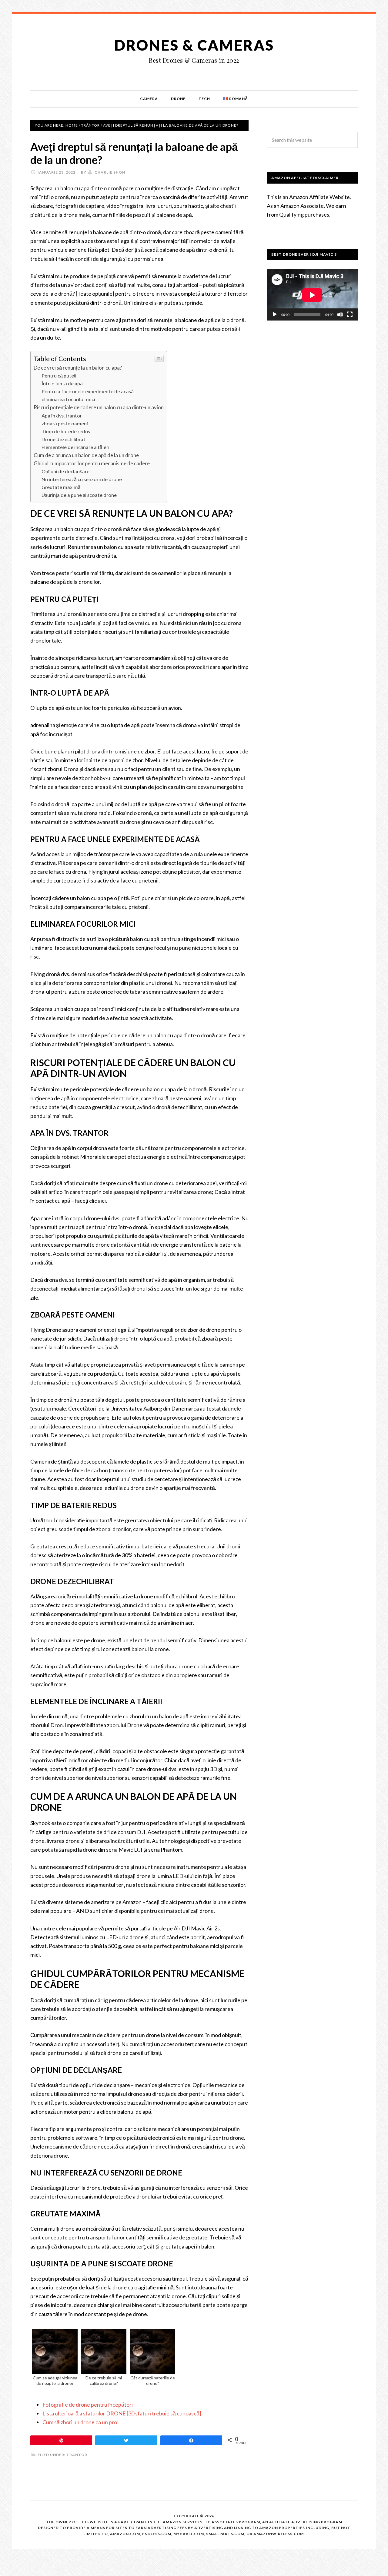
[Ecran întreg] (350, 314)
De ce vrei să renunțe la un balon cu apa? (78, 368)
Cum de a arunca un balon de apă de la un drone (86, 455)
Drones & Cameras (194, 45)
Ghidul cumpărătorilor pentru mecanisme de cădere (92, 463)
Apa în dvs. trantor (62, 415)
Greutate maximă (61, 487)
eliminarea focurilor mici (68, 399)
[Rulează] (275, 314)
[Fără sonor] (340, 314)
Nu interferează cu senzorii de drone (82, 479)
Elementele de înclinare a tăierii (76, 447)
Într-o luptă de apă (62, 383)
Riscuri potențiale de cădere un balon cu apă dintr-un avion (99, 407)
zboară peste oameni (65, 423)
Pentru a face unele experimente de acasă (88, 391)
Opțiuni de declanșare (65, 471)
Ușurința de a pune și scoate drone (79, 495)
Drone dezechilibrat (64, 439)
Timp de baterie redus (66, 431)
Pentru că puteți (59, 376)
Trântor (77, 2455)
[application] (312, 295)
